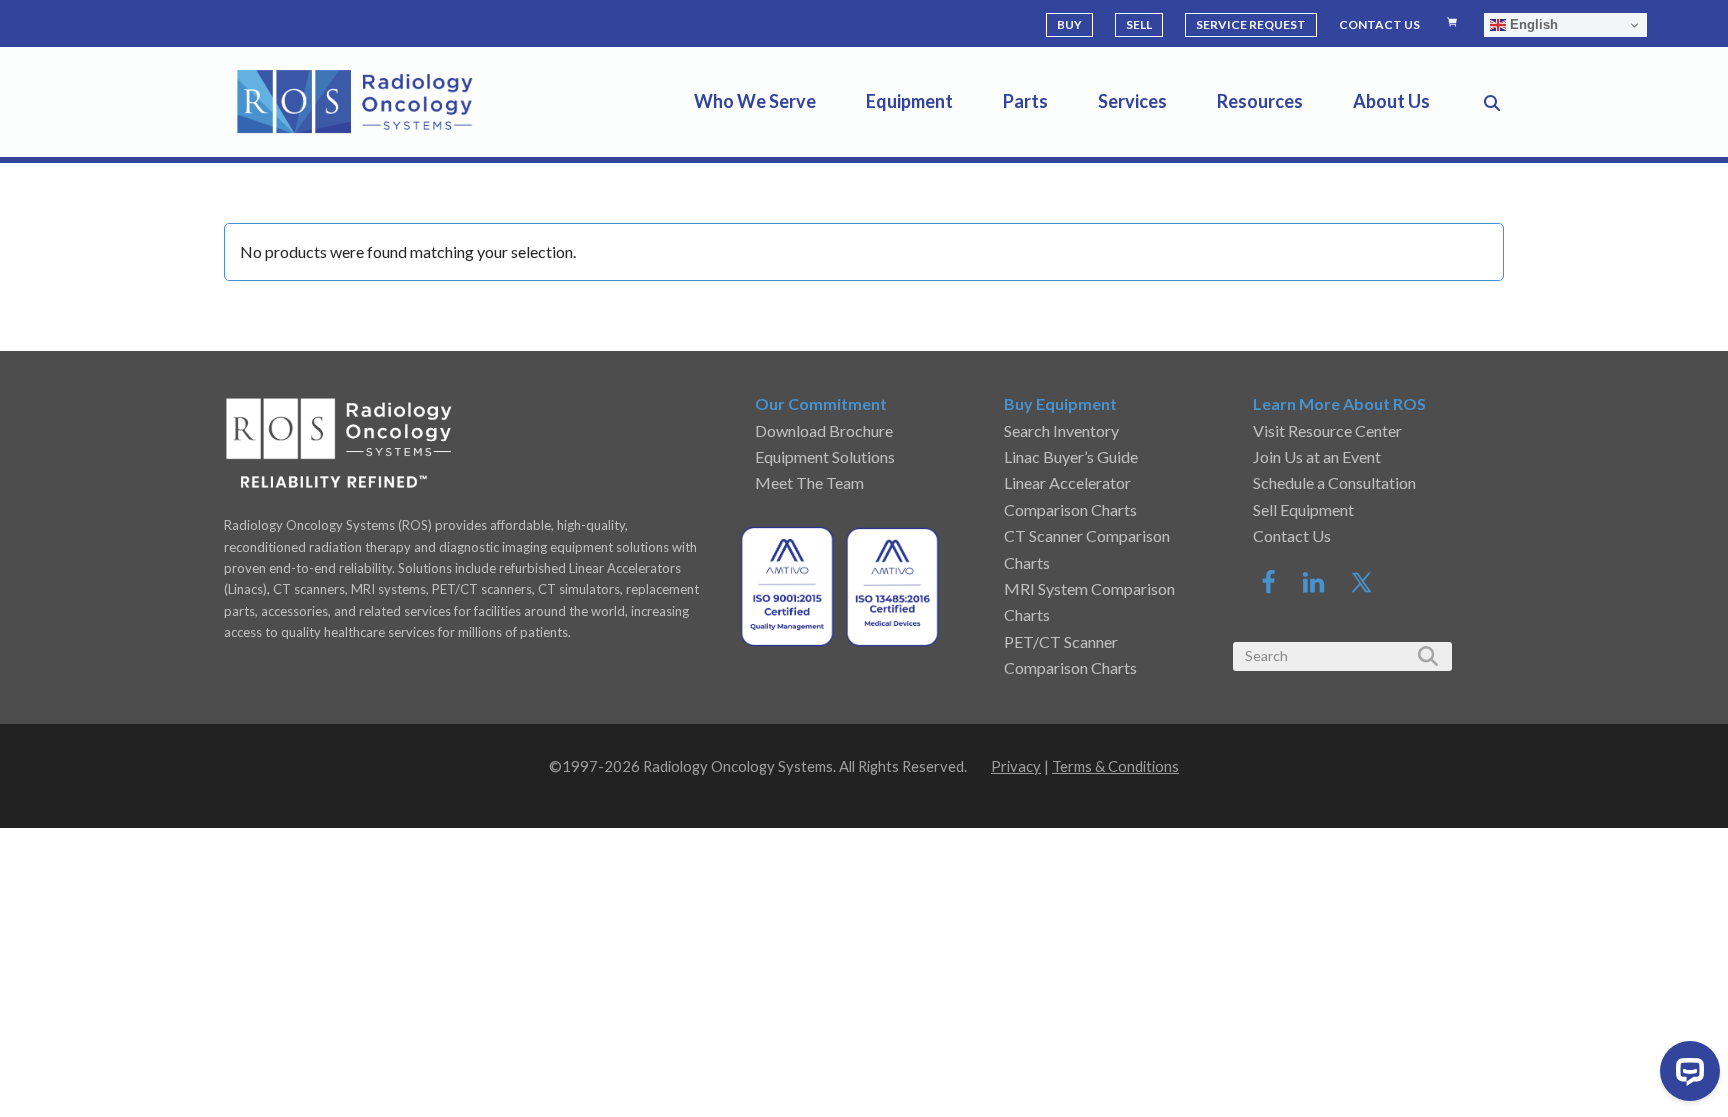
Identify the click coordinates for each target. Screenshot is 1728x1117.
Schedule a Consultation (1334, 482)
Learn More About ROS (1339, 403)
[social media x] (1361, 588)
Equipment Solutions (825, 456)
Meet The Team (809, 482)
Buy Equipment (1060, 403)
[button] (1492, 102)
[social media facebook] (1278, 588)
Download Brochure (824, 430)
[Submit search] (1426, 656)
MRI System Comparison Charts (1089, 601)
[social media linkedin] (1325, 588)
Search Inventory (1061, 430)
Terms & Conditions (1115, 766)
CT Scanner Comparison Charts (1087, 548)
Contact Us (1292, 535)
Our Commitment (821, 403)
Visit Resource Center (1327, 430)
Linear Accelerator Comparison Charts (1070, 495)
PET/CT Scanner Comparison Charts (1070, 654)
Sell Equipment (1303, 509)
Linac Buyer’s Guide (1071, 456)
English (1532, 24)
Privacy (1016, 766)
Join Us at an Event (1317, 456)
